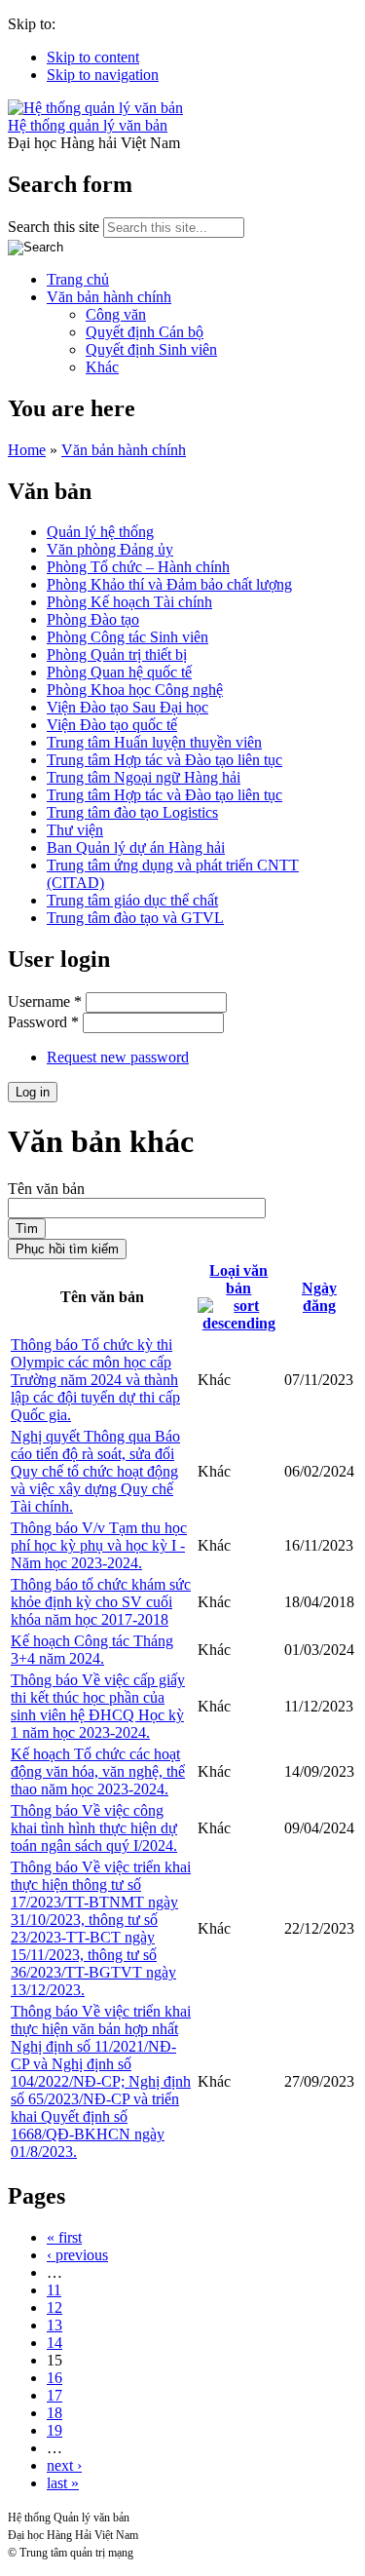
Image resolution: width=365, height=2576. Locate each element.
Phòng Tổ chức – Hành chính (138, 567)
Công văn (116, 314)
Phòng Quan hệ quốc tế (119, 672)
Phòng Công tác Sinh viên (128, 637)
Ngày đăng (319, 1297)
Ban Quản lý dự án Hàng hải (136, 847)
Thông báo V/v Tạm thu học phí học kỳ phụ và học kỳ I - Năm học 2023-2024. (99, 1545)
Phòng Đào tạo (93, 619)
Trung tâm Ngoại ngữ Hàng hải (144, 777)
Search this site (55, 227)
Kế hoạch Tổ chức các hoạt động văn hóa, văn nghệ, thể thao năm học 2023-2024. (98, 1771)
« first (64, 2237)
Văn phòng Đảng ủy (110, 549)
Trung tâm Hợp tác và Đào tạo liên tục (164, 760)
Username (45, 1001)
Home (27, 450)
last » (63, 2483)
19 (55, 2430)
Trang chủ (78, 279)
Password (43, 1022)
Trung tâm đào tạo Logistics (132, 812)
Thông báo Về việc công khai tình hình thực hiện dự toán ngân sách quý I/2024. (94, 1828)
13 (55, 2325)
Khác (102, 367)
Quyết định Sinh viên (151, 349)
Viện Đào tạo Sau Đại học (128, 707)
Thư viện (75, 830)
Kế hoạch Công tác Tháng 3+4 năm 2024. (92, 1650)
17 (55, 2395)
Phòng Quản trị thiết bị (117, 654)
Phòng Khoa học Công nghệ (135, 690)
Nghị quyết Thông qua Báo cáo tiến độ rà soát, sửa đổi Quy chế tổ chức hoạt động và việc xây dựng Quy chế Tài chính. (95, 1471)
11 (54, 2290)
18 (55, 2413)
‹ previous (77, 2255)
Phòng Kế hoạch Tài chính (129, 602)
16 (55, 2378)
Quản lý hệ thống (100, 532)
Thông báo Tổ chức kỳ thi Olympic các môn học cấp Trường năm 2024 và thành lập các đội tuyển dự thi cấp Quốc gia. (95, 1380)
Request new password (118, 1057)
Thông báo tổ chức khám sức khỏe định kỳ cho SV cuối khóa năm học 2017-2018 (101, 1602)
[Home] (95, 108)
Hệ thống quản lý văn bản (88, 125)
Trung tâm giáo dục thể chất (132, 900)
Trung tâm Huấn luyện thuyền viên (154, 742)
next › (64, 2465)
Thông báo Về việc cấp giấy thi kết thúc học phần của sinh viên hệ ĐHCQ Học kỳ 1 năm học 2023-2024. (98, 1706)
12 (55, 2307)
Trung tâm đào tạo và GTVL (135, 918)
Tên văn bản (46, 1189)
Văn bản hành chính (109, 297)
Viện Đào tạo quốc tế (112, 725)
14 (55, 2343)
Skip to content (93, 57)
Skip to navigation (103, 75)
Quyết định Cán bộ (145, 332)
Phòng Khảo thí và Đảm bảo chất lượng (169, 584)
